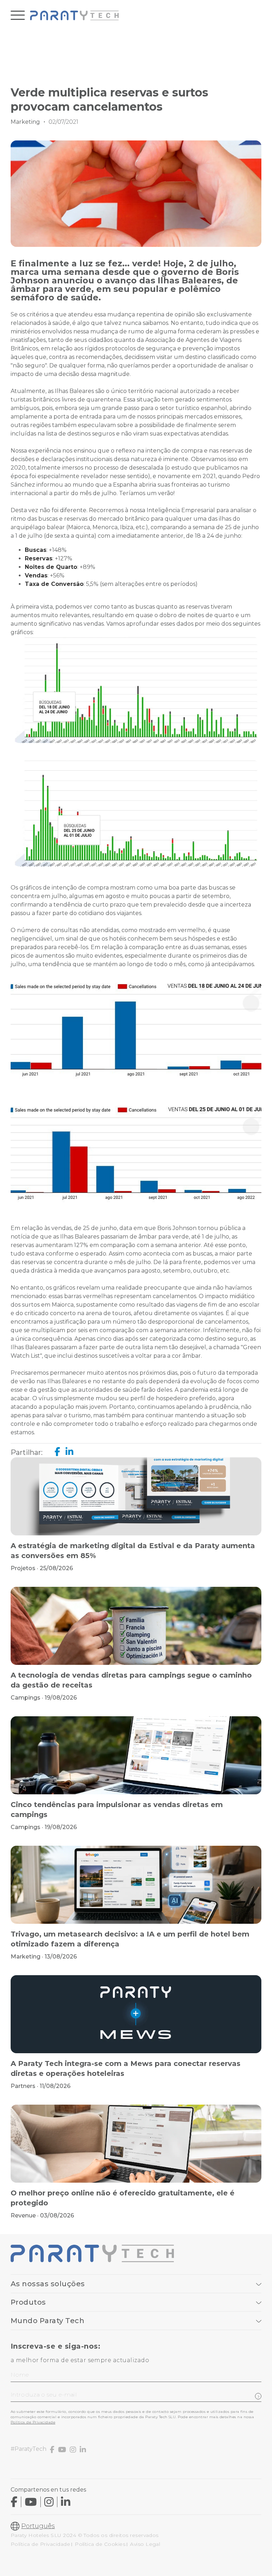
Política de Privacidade (33, 2422)
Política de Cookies (100, 2544)
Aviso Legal (145, 2544)
